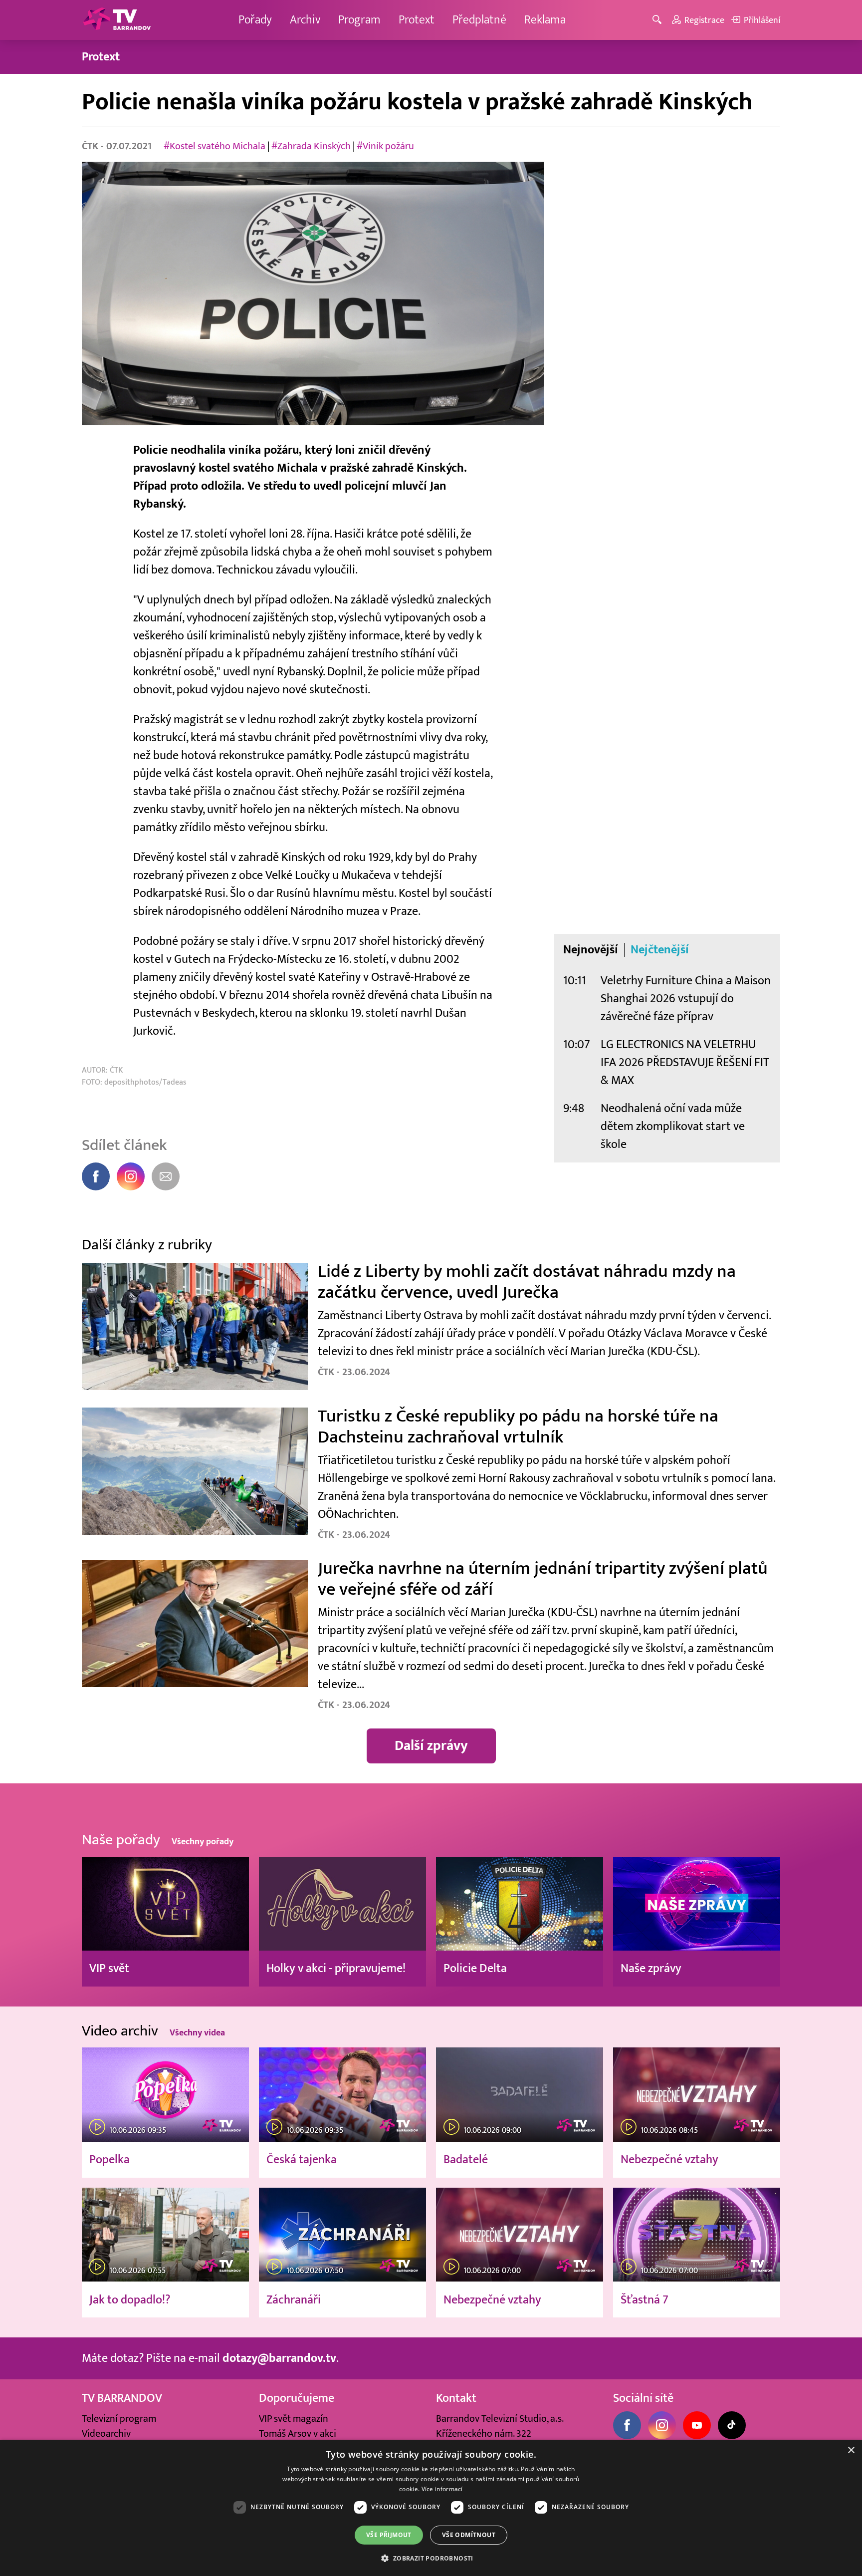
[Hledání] (659, 20)
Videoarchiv (106, 2434)
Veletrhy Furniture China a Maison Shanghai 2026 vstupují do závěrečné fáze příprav (686, 999)
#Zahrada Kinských (311, 146)
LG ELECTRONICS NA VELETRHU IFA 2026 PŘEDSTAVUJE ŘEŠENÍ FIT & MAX (685, 1062)
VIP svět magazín (294, 2419)
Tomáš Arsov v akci (298, 2434)
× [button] (851, 2450)
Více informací (442, 2489)
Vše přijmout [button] (389, 2535)
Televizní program (119, 2419)
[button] (431, 2558)
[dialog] (431, 2508)
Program (359, 20)
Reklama (545, 20)
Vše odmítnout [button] (469, 2535)
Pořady (255, 20)
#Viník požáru (385, 146)
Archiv (305, 20)
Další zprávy (431, 1746)
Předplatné (479, 20)
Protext (417, 20)
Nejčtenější (660, 950)
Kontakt (456, 2398)
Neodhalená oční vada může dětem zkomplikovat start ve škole (673, 1126)
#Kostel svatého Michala (215, 146)
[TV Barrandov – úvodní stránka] (117, 20)
